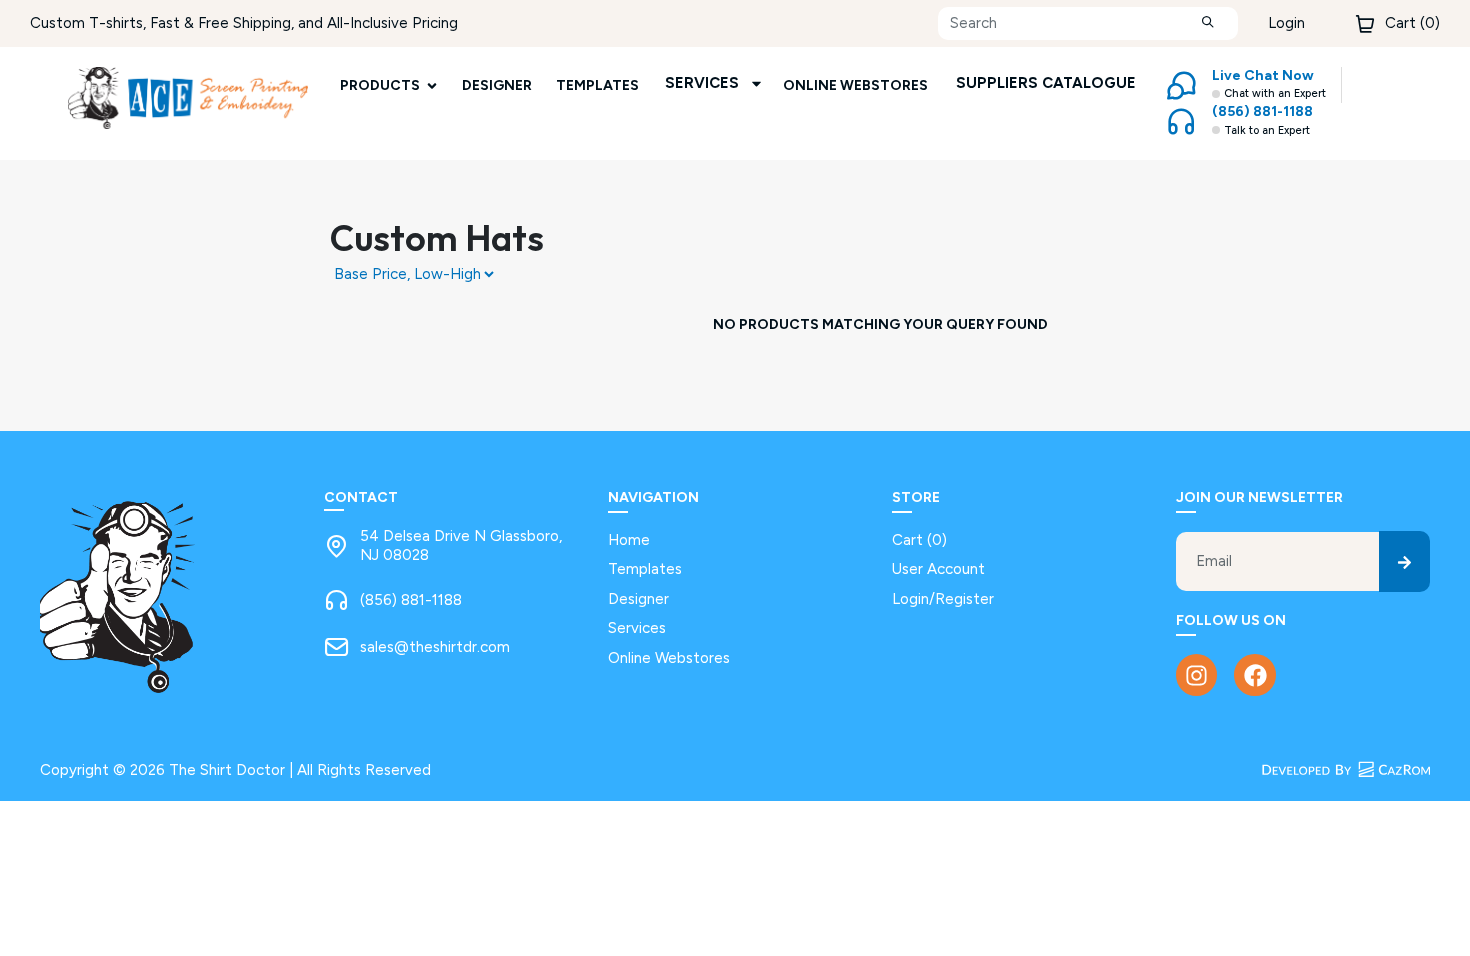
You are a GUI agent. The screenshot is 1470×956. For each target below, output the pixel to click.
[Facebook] (1254, 674)
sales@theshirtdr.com (435, 647)
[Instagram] (1196, 674)
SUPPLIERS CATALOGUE (1046, 83)
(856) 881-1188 (411, 600)
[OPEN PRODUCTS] (432, 85)
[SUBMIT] (1208, 23)
